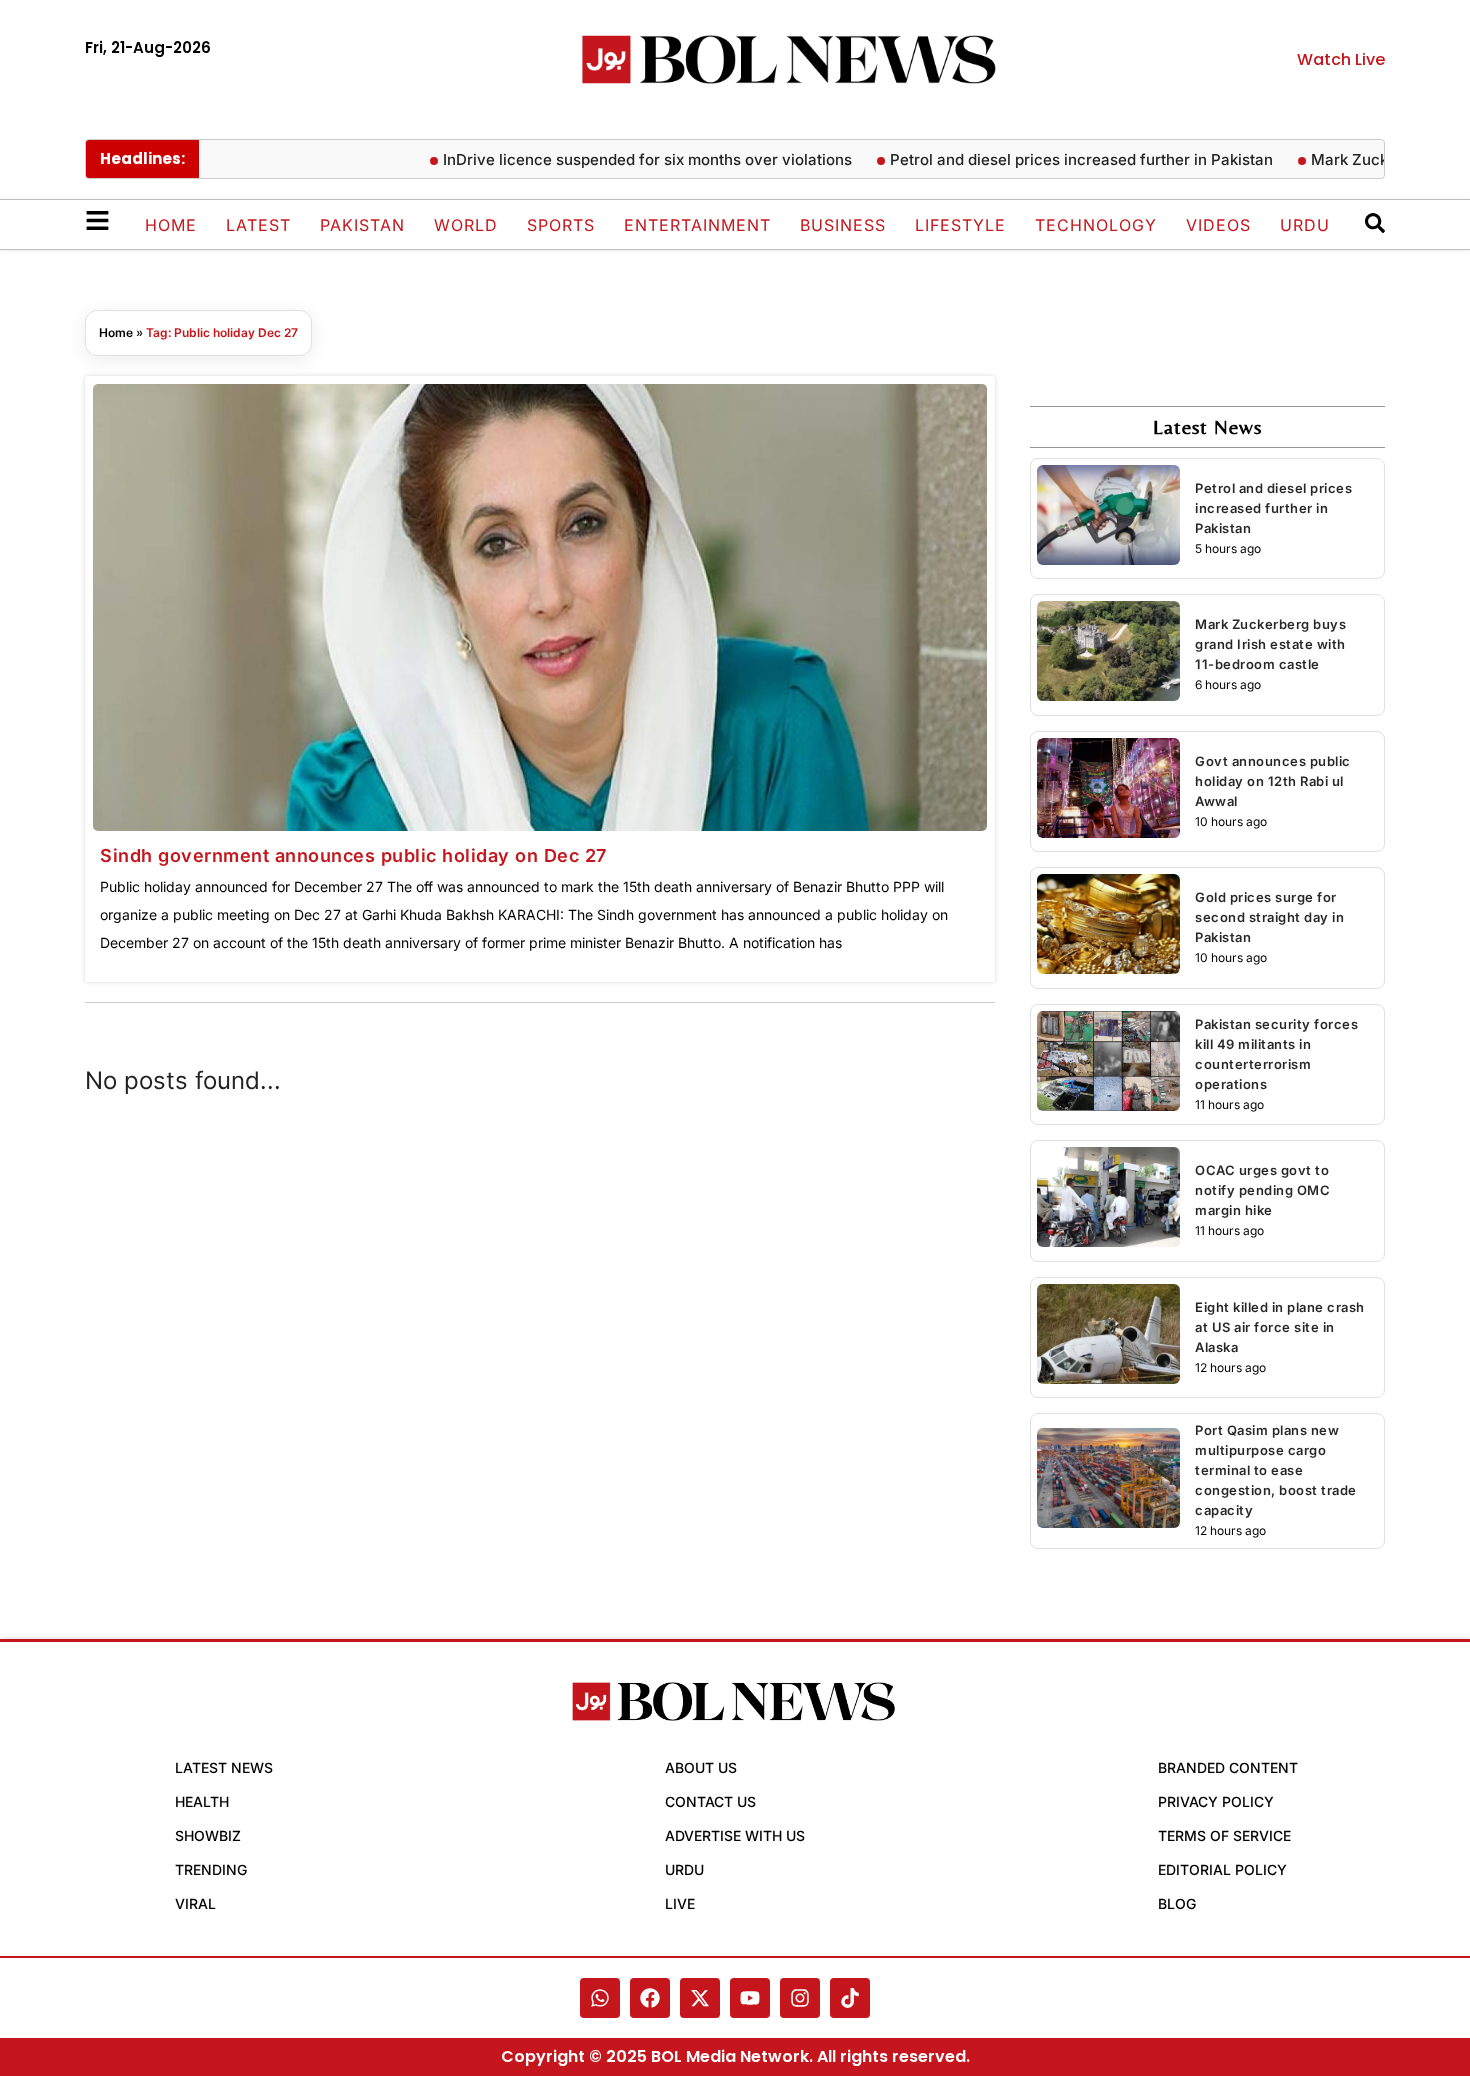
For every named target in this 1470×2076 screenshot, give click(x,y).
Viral (195, 1903)
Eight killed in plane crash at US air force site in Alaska (1280, 1327)
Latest (258, 225)
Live (680, 1903)
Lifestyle (960, 225)
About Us (701, 1767)
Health (202, 1801)
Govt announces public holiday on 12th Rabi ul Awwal (1273, 781)
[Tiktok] (850, 1998)
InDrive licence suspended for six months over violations (617, 159)
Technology (1096, 225)
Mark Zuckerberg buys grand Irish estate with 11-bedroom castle (1270, 644)
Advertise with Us (735, 1835)
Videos (1218, 225)
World (466, 225)
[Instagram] (800, 1998)
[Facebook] (650, 1998)
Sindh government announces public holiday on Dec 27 (353, 855)
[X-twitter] (700, 1998)
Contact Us (710, 1801)
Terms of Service (1224, 1835)
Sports (561, 225)
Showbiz (208, 1835)
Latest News (224, 1767)
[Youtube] (750, 1998)
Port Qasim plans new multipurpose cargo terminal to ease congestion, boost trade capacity (1276, 1470)
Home (171, 225)
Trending (211, 1869)
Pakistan (362, 225)
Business (843, 225)
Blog (1177, 1903)
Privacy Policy (1216, 1801)
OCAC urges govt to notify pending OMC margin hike (1262, 1190)
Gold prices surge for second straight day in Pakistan (1269, 917)
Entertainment (697, 225)
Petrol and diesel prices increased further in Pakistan (1051, 159)
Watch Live (1341, 59)
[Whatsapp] (600, 1998)
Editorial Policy (1222, 1869)
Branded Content (1228, 1767)
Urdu (1305, 225)
